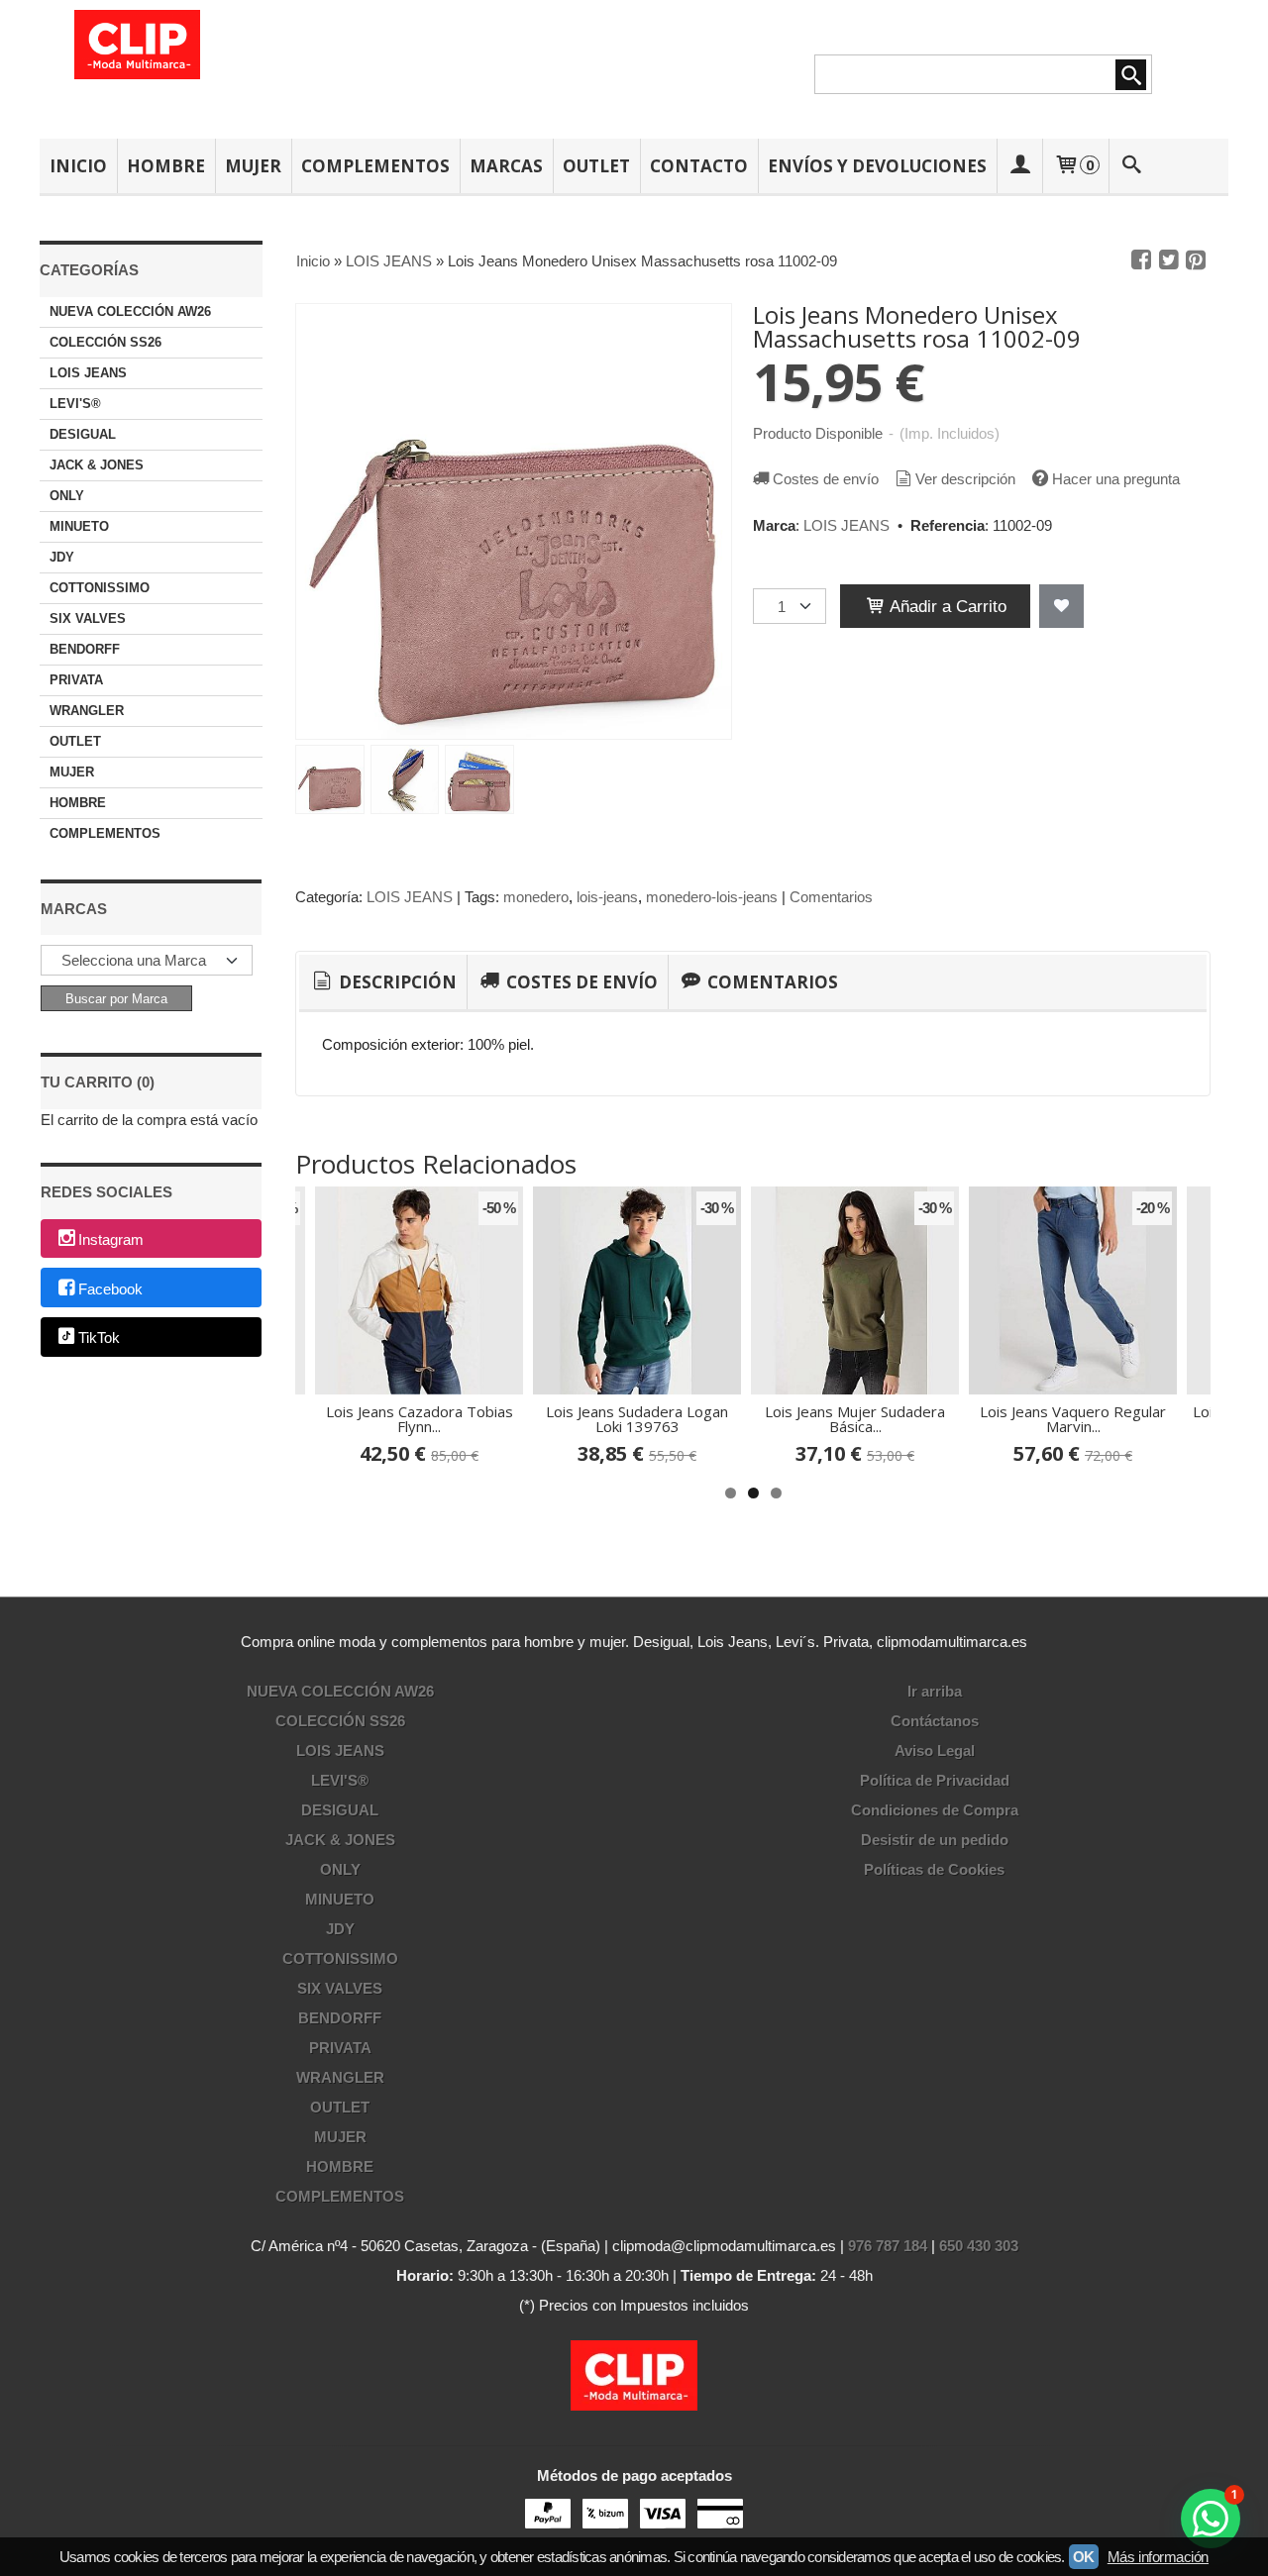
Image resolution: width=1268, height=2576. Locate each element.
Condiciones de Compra (935, 1810)
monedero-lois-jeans (712, 897)
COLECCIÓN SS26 (106, 342)
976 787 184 (888, 2246)
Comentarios (831, 897)
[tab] (383, 982)
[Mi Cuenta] (1019, 166)
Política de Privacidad (935, 1780)
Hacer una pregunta (1116, 479)
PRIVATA (76, 680)
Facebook (110, 1289)
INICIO (78, 166)
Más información (1158, 2557)
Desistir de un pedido (935, 1840)
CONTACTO (699, 166)
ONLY (67, 496)
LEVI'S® (75, 404)
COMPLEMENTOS (375, 166)
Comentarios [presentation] (771, 982)
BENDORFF (85, 649)
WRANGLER (87, 711)
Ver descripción (965, 479)
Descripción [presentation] (396, 982)
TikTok (99, 1339)
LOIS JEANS (88, 373)
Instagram (111, 1239)
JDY (62, 557)
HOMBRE (166, 166)
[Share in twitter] (1169, 260)
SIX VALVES (88, 618)
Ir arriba (935, 1691)
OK (1084, 2557)
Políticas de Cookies (934, 1869)
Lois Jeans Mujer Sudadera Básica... (855, 1419)
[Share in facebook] (1141, 260)
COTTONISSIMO (100, 588)
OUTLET (596, 166)
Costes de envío (826, 479)
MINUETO (79, 526)
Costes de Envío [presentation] (580, 982)
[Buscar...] (1132, 166)
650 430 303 (979, 2246)
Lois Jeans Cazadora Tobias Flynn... (420, 1419)
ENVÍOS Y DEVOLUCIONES (877, 166)
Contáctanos (935, 1721)
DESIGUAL (83, 434)
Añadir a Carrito (946, 606)
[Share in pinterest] (1196, 260)
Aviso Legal (935, 1751)
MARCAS (506, 166)
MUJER (253, 166)
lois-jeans (607, 897)
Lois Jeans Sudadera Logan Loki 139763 (637, 1419)
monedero (536, 897)
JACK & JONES (97, 465)
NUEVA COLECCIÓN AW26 (130, 311)
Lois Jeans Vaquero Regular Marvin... (1073, 1419)
